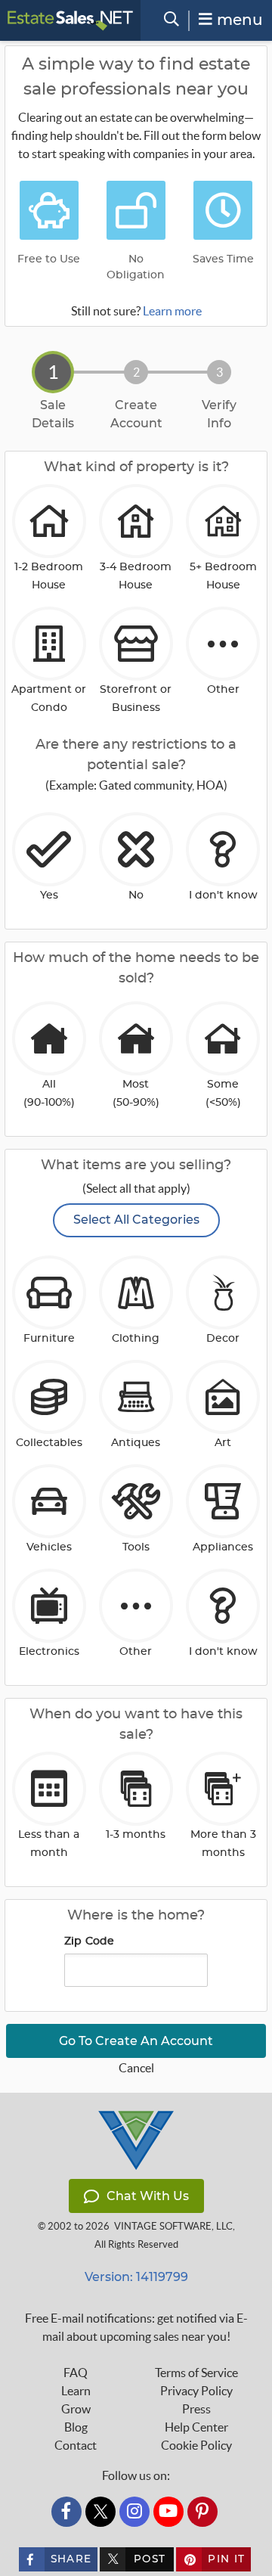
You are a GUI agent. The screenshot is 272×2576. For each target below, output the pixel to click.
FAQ (76, 2373)
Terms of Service (196, 2373)
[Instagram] (134, 2512)
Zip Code (90, 1941)
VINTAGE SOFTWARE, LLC (173, 2226)
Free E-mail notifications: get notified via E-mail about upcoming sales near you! (136, 2327)
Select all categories (136, 1220)
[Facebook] (66, 2512)
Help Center (196, 2427)
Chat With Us (148, 2196)
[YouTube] (168, 2512)
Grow (76, 2409)
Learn (76, 2391)
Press (196, 2409)
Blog (76, 2427)
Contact (76, 2445)
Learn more (172, 311)
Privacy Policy (196, 2391)
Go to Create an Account (136, 2041)
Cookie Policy (196, 2445)
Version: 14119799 (136, 2277)
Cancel (136, 2068)
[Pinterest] (202, 2512)
